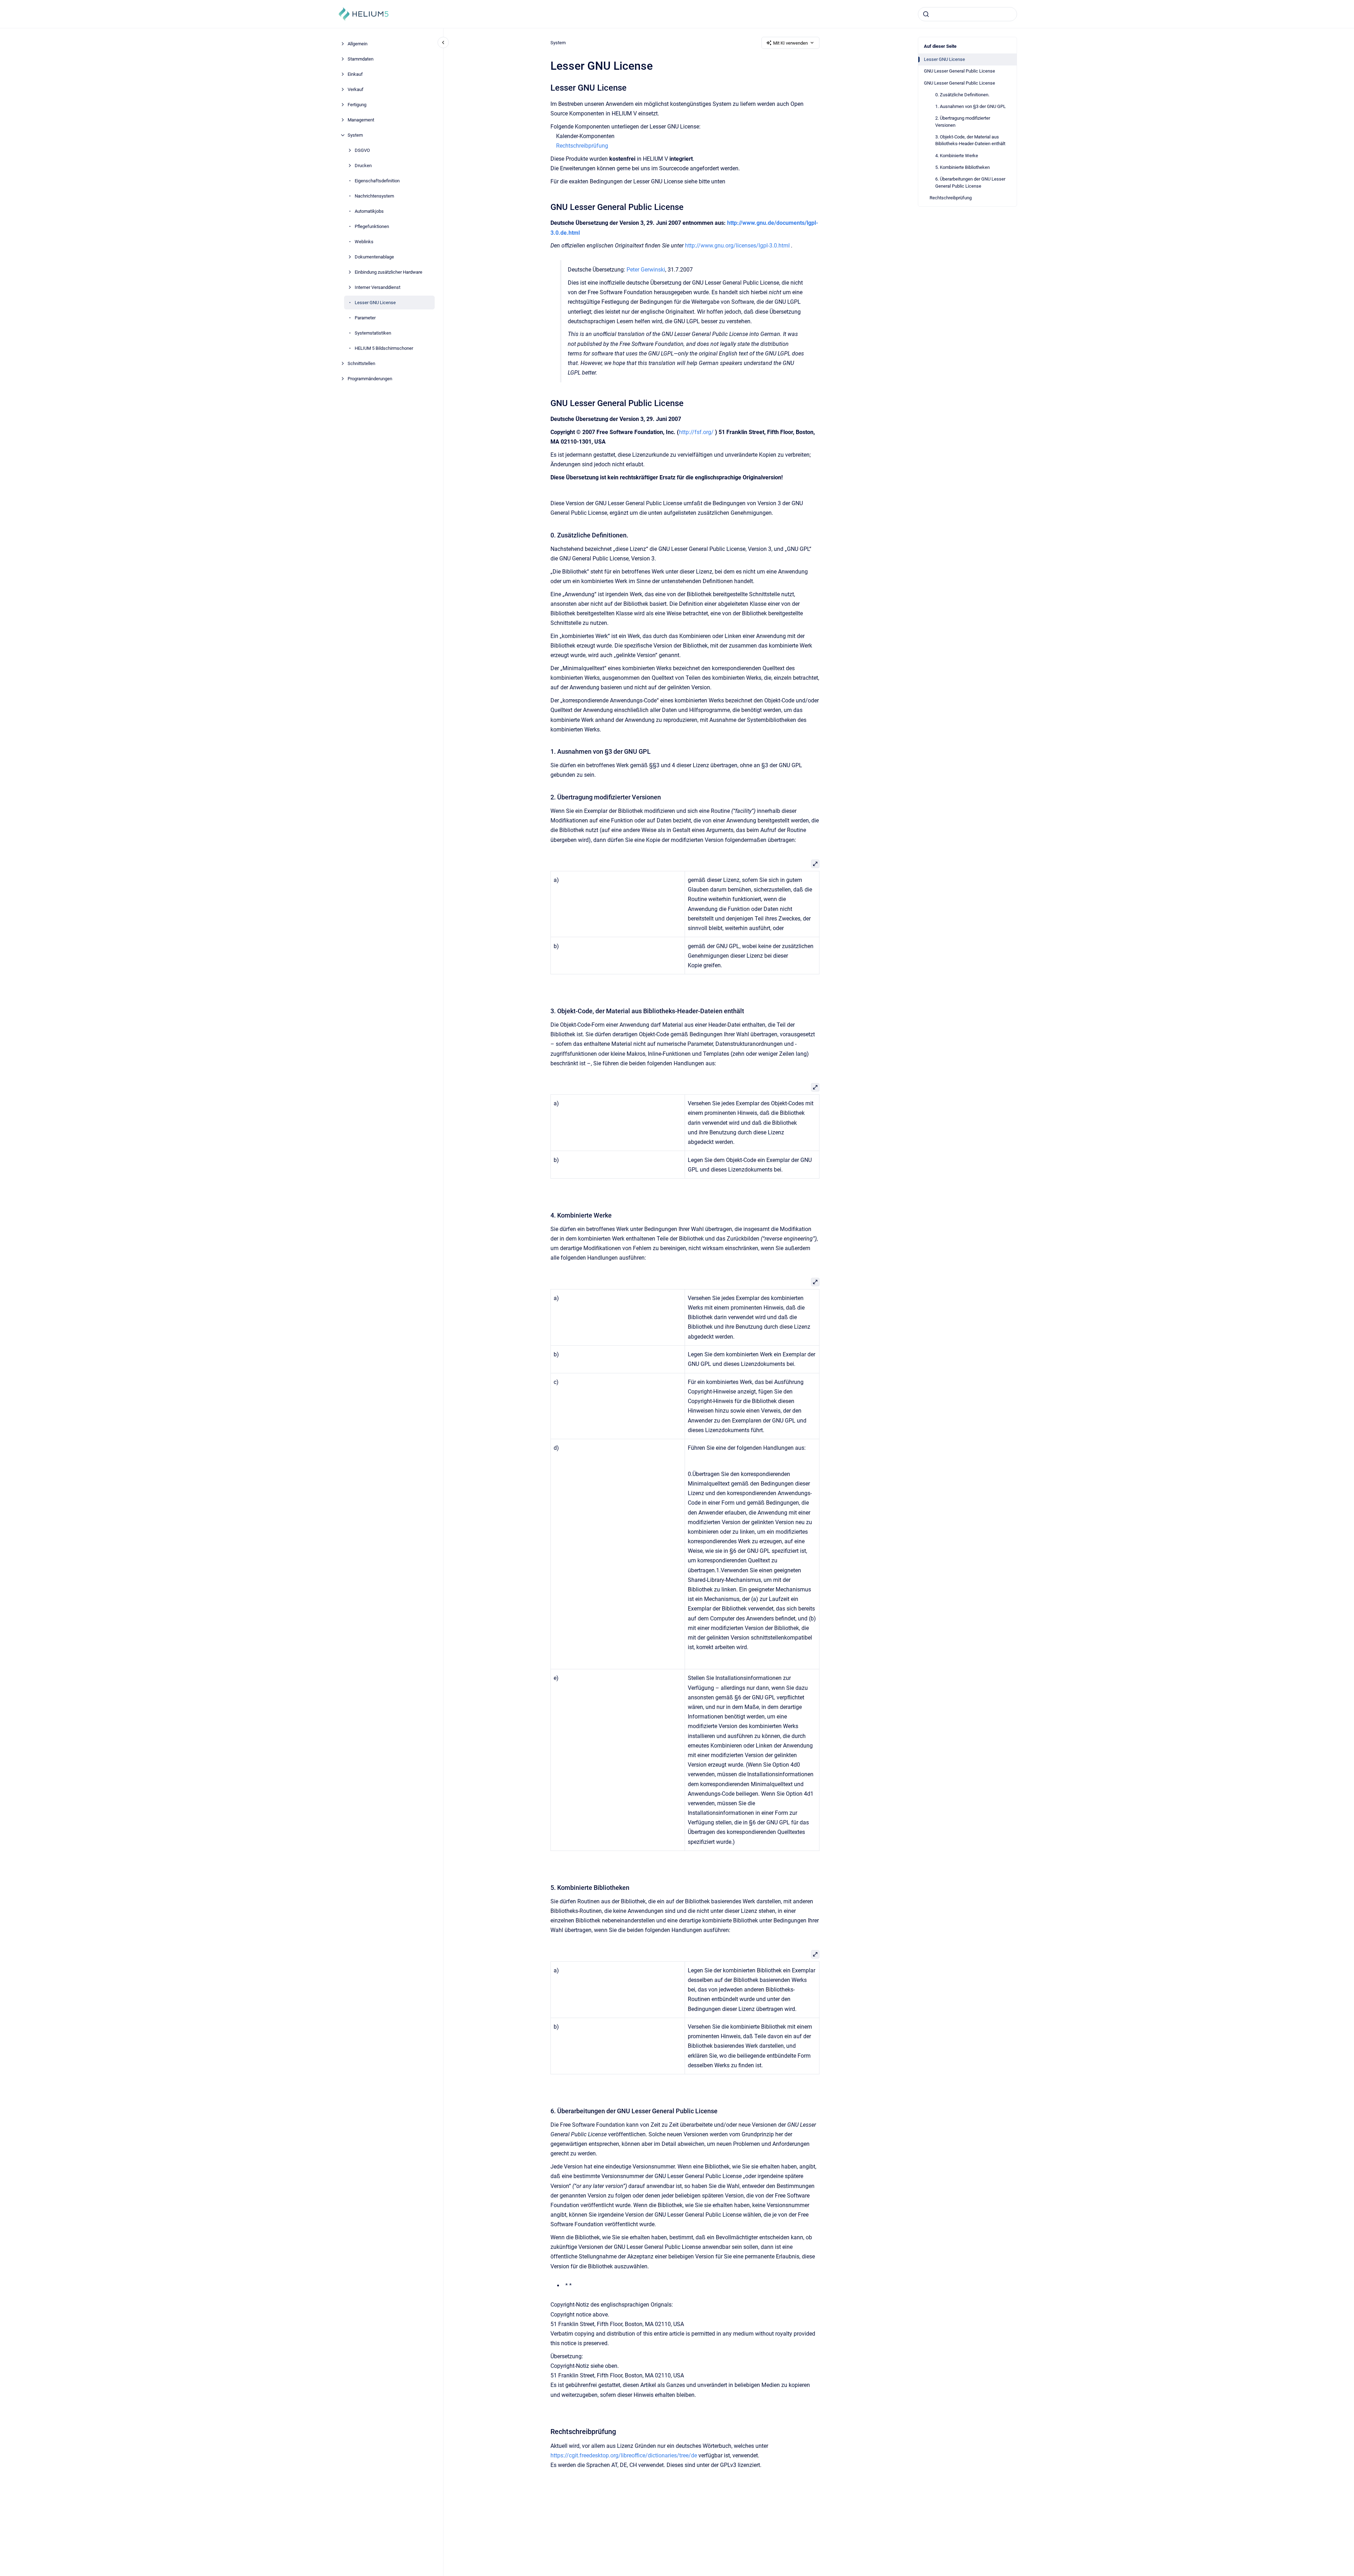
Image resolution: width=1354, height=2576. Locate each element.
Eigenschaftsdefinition (377, 181)
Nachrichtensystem (374, 196)
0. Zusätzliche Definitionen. (962, 95)
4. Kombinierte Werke (957, 156)
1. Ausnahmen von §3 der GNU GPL (970, 106)
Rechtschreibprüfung (951, 198)
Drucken (363, 166)
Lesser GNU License (375, 303)
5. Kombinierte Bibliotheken (962, 167)
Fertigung (357, 105)
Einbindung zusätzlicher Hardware (389, 272)
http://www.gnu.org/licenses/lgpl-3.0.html (737, 246)
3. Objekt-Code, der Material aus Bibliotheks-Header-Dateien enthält (970, 140)
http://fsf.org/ (696, 432)
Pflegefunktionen (372, 226)
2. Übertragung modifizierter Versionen (963, 122)
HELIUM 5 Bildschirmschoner (384, 348)
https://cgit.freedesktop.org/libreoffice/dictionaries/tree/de (624, 2455)
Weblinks (364, 242)
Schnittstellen (361, 363)
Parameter (365, 318)
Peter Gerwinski (646, 270)
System (355, 135)
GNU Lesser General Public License (959, 71)
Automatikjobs (369, 211)
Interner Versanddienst (378, 287)
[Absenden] (926, 14)
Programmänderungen (370, 379)
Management (361, 120)
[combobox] (967, 14)
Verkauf (356, 89)
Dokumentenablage (374, 257)
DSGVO (362, 150)
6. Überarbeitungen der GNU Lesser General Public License (970, 183)
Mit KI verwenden (790, 43)
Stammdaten (361, 59)
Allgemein (358, 44)
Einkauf (355, 74)
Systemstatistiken (373, 333)
